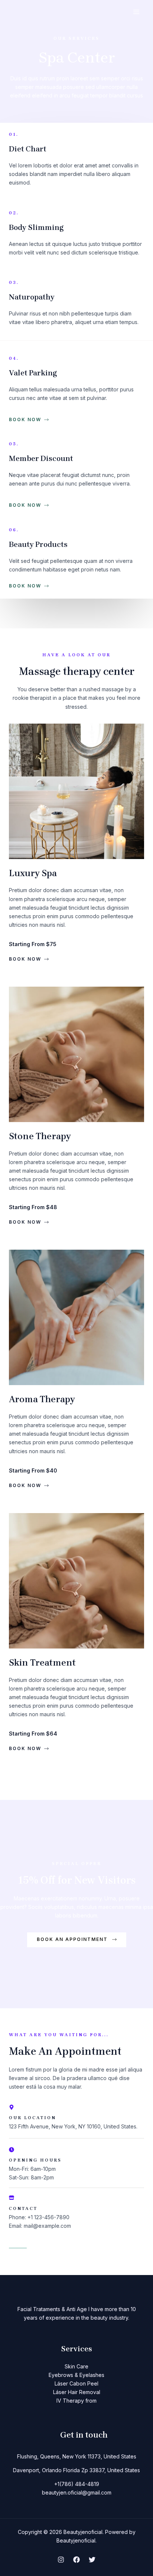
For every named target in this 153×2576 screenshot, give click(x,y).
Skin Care (76, 2366)
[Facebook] (76, 2560)
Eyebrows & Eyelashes (76, 2375)
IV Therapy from (76, 2401)
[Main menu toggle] (136, 12)
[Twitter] (92, 2560)
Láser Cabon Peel (76, 2383)
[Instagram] (61, 2560)
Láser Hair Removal (77, 2392)
